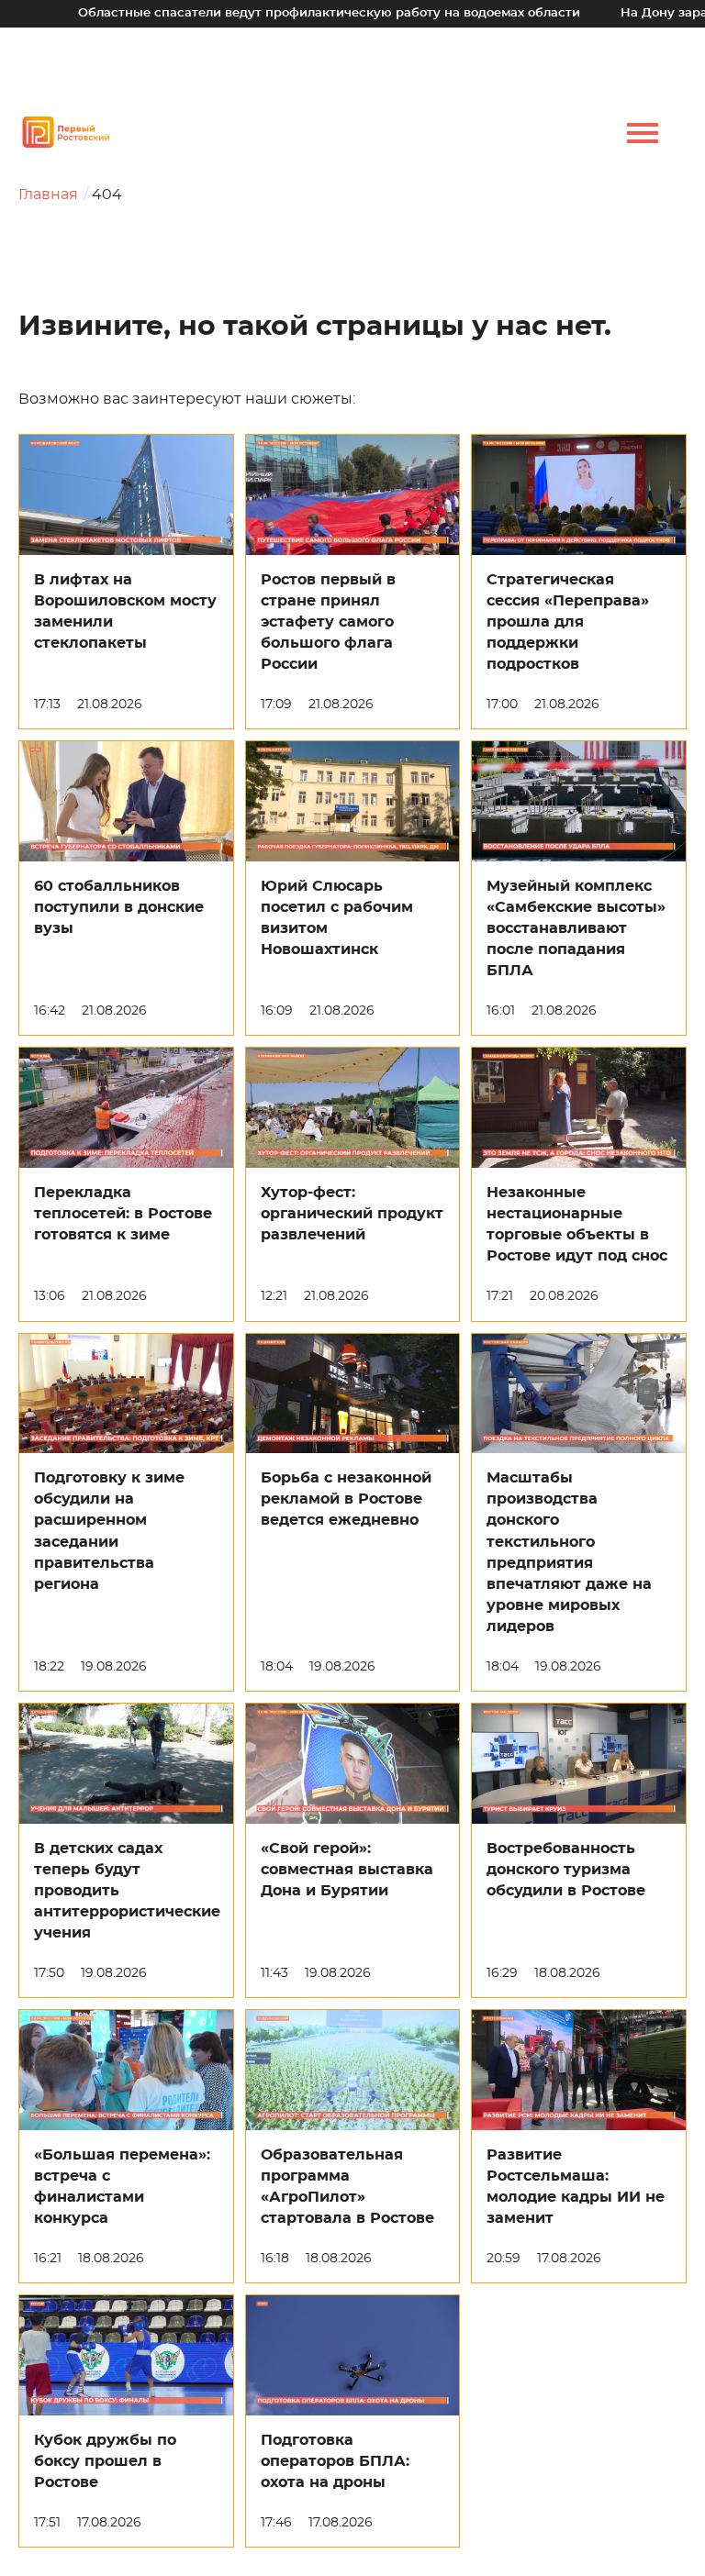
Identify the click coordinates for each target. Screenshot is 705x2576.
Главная (48, 194)
